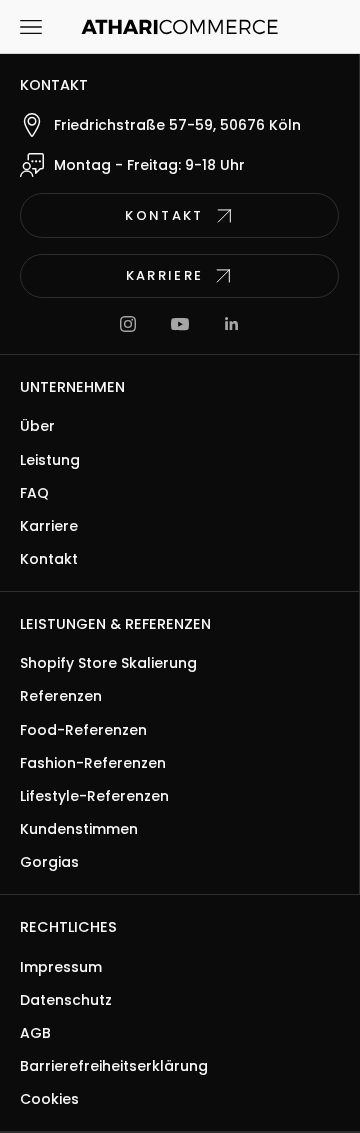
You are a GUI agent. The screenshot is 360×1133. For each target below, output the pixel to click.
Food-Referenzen (83, 730)
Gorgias (49, 862)
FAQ (34, 493)
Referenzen (61, 696)
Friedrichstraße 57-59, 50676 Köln (177, 125)
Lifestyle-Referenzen (94, 796)
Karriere (49, 526)
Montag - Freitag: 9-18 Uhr (149, 165)
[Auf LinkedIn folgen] (232, 324)
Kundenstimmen (79, 829)
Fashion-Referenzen (93, 763)
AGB (35, 1033)
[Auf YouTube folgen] (180, 324)
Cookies (49, 1099)
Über (37, 426)
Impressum (61, 967)
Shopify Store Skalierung (108, 663)
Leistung (50, 460)
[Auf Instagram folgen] (128, 324)
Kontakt (49, 559)
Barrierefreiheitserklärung (114, 1066)
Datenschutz (66, 1000)
